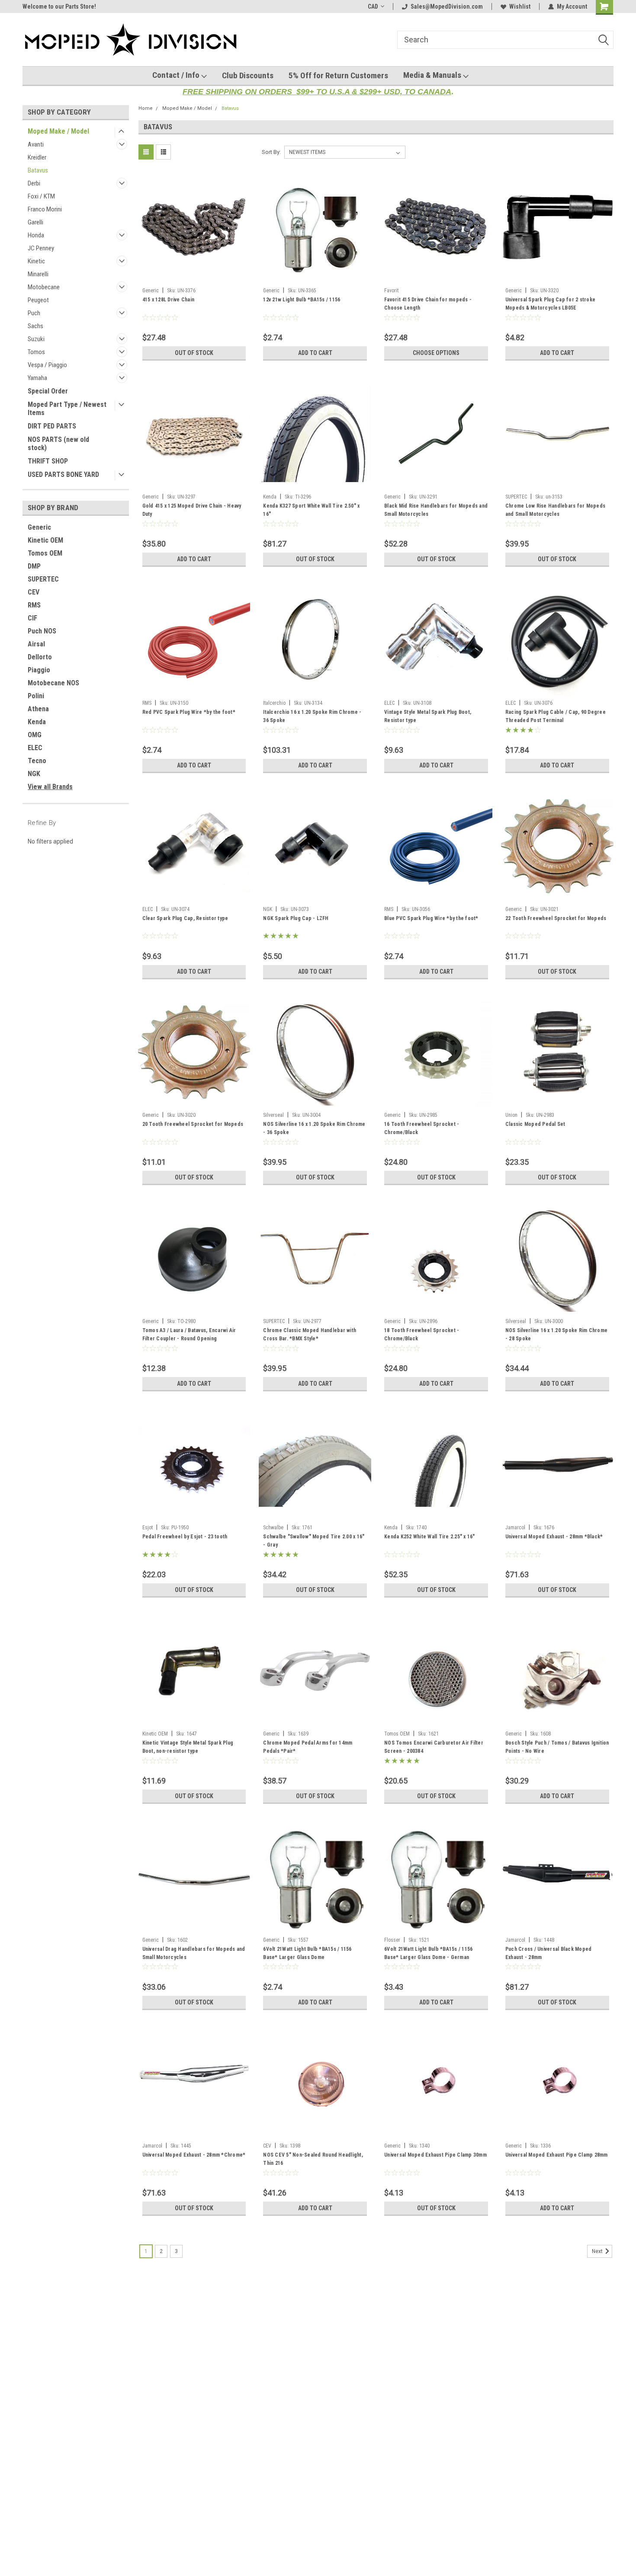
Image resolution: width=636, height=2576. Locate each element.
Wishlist (520, 6)
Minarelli (38, 274)
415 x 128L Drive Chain (169, 300)
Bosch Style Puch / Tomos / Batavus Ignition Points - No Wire (557, 1747)
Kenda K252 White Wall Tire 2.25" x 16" (430, 1537)
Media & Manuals (433, 75)
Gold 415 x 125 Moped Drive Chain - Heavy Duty (192, 510)
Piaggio (39, 670)
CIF (32, 618)
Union (511, 1115)
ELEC (35, 748)
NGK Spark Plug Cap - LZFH (296, 918)
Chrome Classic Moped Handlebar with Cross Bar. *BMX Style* (310, 1334)
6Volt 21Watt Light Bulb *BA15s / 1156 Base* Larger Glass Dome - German (428, 1953)
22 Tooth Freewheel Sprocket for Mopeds (556, 918)
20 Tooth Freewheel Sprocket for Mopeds (193, 1124)
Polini (36, 696)
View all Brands (50, 787)
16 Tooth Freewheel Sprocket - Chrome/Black (422, 1128)
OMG (35, 735)
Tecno (37, 761)
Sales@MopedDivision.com (447, 6)
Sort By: (271, 152)
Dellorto (40, 657)
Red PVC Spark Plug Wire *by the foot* (189, 712)
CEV (34, 592)
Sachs (35, 326)
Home (146, 108)
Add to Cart (315, 353)
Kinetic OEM (45, 540)
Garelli (35, 222)
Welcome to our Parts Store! (59, 6)
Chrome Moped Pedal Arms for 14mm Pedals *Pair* (308, 1747)
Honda (36, 235)
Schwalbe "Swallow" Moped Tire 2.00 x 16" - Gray (314, 1541)
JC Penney (41, 248)
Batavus (38, 170)
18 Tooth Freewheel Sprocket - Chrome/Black (422, 1334)
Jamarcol (515, 1528)
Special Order (48, 391)
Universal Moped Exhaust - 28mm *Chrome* (194, 2155)
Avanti (36, 144)
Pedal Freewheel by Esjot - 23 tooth (185, 1537)
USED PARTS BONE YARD (63, 475)
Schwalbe (273, 1528)
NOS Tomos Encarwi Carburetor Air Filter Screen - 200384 (434, 1747)
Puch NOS (42, 631)
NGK (34, 774)
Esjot (148, 1528)
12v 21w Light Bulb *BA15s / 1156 (302, 300)
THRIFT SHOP (48, 461)
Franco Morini (45, 209)
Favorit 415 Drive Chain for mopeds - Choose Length (428, 304)
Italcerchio (274, 703)
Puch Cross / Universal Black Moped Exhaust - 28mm (549, 1953)
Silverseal (273, 1115)
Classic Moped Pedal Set (535, 1124)
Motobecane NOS (53, 683)
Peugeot (38, 300)
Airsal (36, 644)
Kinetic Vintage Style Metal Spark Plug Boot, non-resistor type (188, 1747)
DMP (34, 566)
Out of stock (194, 353)
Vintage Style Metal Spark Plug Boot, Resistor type (428, 716)
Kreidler (37, 157)
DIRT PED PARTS (52, 426)
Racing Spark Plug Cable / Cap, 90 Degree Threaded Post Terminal (556, 716)
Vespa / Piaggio (47, 365)
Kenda (37, 722)
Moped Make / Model (58, 131)
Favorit (391, 291)
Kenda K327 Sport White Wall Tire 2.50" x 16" (311, 510)
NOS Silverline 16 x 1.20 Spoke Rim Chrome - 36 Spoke (314, 1128)
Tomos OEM (45, 553)
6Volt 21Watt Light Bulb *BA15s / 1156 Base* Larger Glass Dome (307, 1953)
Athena (38, 709)
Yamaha (37, 378)
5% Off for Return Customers (338, 75)
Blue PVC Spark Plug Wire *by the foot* (431, 918)
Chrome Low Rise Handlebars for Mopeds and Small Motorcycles (555, 510)
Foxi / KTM (41, 196)
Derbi (34, 183)
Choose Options (436, 353)
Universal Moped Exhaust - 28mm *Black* (554, 1537)
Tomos (36, 352)
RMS (34, 605)
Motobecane (44, 287)
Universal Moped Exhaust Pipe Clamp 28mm (557, 2155)
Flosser (392, 1940)
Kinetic (36, 261)
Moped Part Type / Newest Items (67, 409)
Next (598, 2252)
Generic (39, 527)
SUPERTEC (43, 579)
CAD (373, 6)
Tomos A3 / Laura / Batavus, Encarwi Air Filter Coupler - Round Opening (189, 1334)
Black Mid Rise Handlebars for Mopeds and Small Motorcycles (436, 510)
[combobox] (505, 40)
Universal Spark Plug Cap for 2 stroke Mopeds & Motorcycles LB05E (550, 304)
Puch (34, 313)
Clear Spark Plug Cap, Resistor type (185, 918)
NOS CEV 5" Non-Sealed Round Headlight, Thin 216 (313, 2159)
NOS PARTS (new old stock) (58, 444)
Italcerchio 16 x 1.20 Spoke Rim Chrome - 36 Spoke (312, 716)
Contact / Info (177, 75)
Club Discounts (248, 75)
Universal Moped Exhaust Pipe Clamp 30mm (435, 2155)
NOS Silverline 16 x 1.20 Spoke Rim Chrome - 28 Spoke (556, 1334)
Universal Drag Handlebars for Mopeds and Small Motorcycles (194, 1953)
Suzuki (36, 339)
